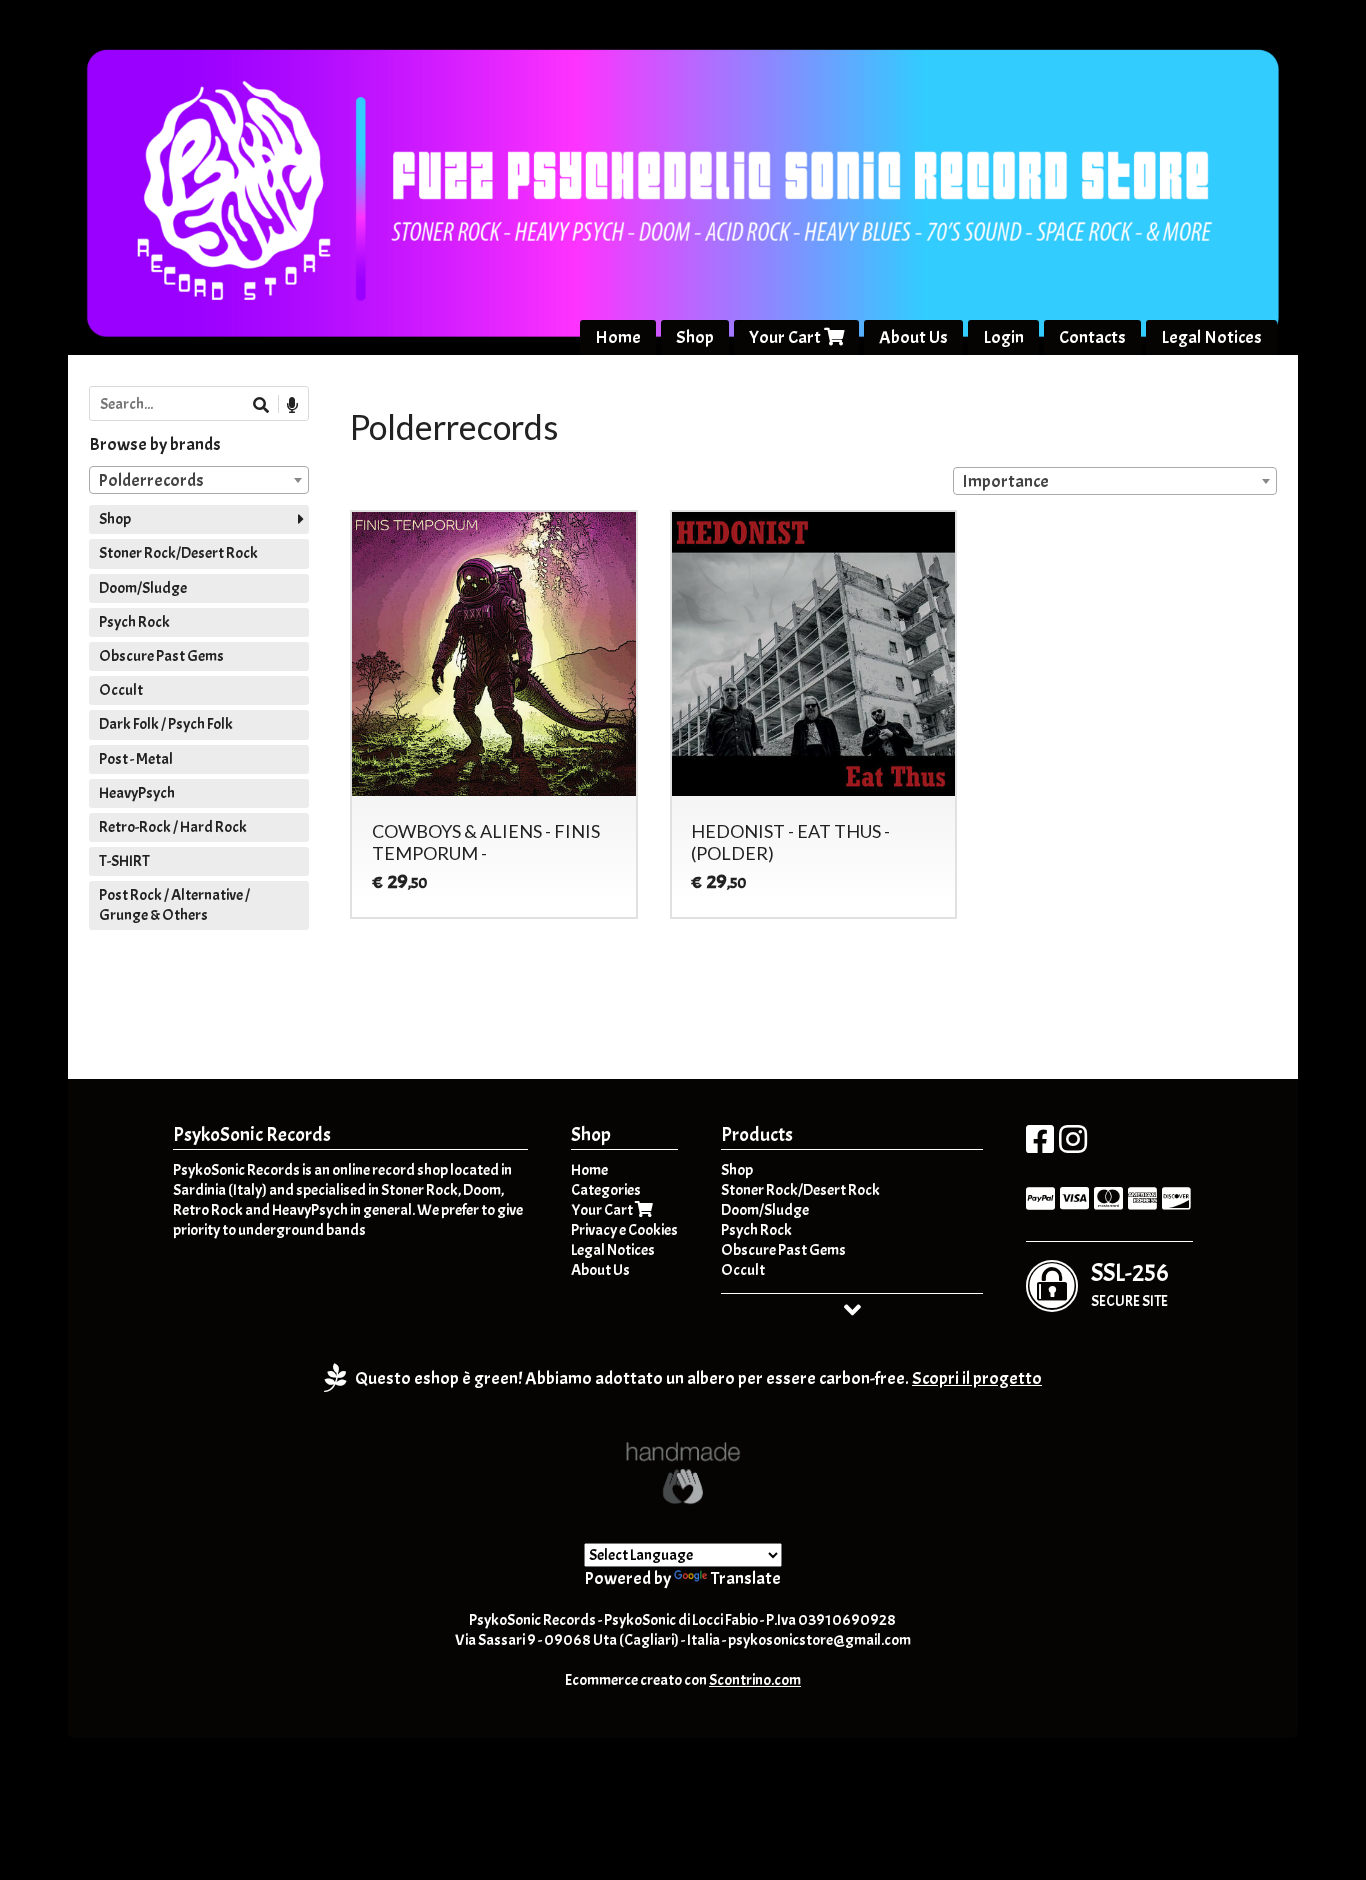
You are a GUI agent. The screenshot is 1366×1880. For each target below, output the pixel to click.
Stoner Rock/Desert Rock (178, 553)
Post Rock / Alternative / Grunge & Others (174, 904)
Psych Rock (134, 622)
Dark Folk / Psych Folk (166, 724)
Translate (746, 1578)
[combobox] (1115, 481)
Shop (695, 337)
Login (1003, 337)
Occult (121, 690)
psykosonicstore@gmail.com (819, 1640)
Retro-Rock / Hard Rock (173, 827)
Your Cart (786, 337)
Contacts (1092, 337)
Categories (606, 1190)
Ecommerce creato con (683, 1680)
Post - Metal (136, 759)
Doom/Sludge (143, 588)
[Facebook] (1040, 1146)
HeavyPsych (137, 793)
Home (618, 337)
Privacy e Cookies (624, 1230)
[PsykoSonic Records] (682, 192)
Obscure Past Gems (161, 656)
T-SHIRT (124, 861)
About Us (913, 337)
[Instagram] (1073, 1146)
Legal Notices (1211, 337)
